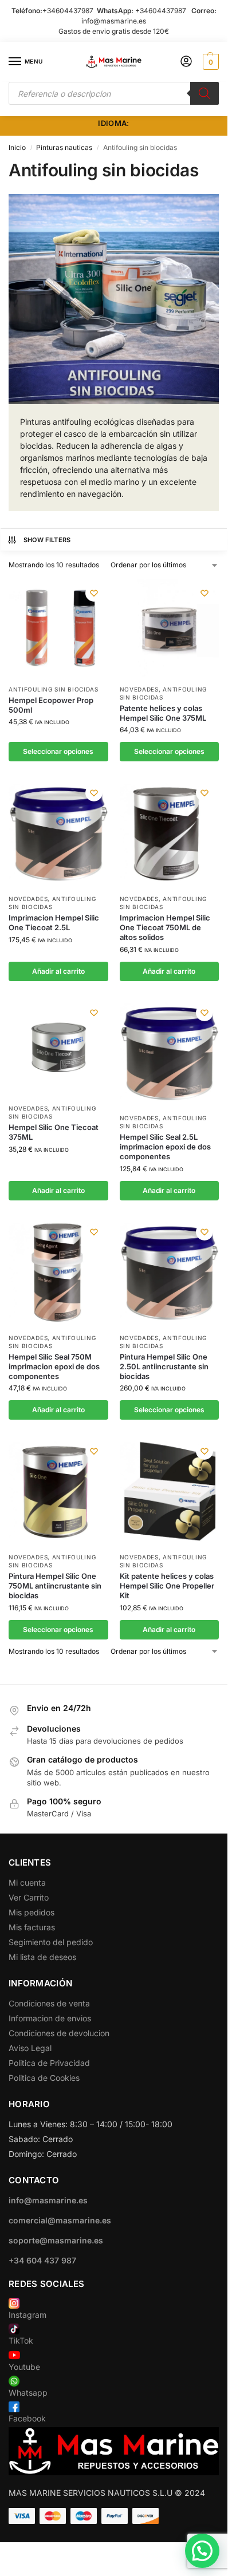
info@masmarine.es (114, 21)
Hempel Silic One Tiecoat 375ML (54, 1132)
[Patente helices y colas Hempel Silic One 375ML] (170, 629)
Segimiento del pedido (51, 1942)
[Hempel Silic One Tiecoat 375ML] (58, 1048)
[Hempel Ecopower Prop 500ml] (58, 629)
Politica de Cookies (44, 2078)
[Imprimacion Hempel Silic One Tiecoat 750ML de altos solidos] (170, 833)
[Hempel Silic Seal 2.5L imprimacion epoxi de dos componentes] (170, 1053)
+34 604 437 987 (42, 2260)
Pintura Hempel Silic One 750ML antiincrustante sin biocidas (55, 1586)
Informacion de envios (50, 2018)
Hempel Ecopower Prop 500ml (51, 705)
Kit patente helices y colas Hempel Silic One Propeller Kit (167, 1586)
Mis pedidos (32, 1912)
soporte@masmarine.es (56, 2240)
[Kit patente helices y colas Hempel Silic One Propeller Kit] (170, 1492)
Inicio (17, 147)
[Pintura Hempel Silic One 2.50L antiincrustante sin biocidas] (170, 1272)
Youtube (24, 2367)
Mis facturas (32, 1927)
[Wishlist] (94, 593)
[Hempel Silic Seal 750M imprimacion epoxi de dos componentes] (58, 1272)
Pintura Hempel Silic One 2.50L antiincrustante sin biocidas (164, 1366)
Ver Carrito (29, 1897)
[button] (209, 62)
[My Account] (186, 62)
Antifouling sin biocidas (54, 689)
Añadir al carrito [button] (58, 971)
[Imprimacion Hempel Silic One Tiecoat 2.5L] (58, 833)
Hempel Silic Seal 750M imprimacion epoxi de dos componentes (54, 1366)
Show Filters (47, 540)
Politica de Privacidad (49, 2063)
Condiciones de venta (49, 2003)
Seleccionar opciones (58, 751)
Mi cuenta (27, 1882)
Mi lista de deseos (42, 1957)
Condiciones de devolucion (59, 2033)
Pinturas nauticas (64, 147)
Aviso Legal (30, 2048)
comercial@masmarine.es (60, 2220)
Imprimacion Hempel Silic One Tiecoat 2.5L (54, 922)
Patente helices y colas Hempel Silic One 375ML (163, 713)
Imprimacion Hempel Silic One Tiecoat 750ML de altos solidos (165, 927)
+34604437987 (68, 11)
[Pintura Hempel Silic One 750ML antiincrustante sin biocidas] (58, 1492)
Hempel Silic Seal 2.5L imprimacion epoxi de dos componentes (165, 1147)
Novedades (139, 689)
